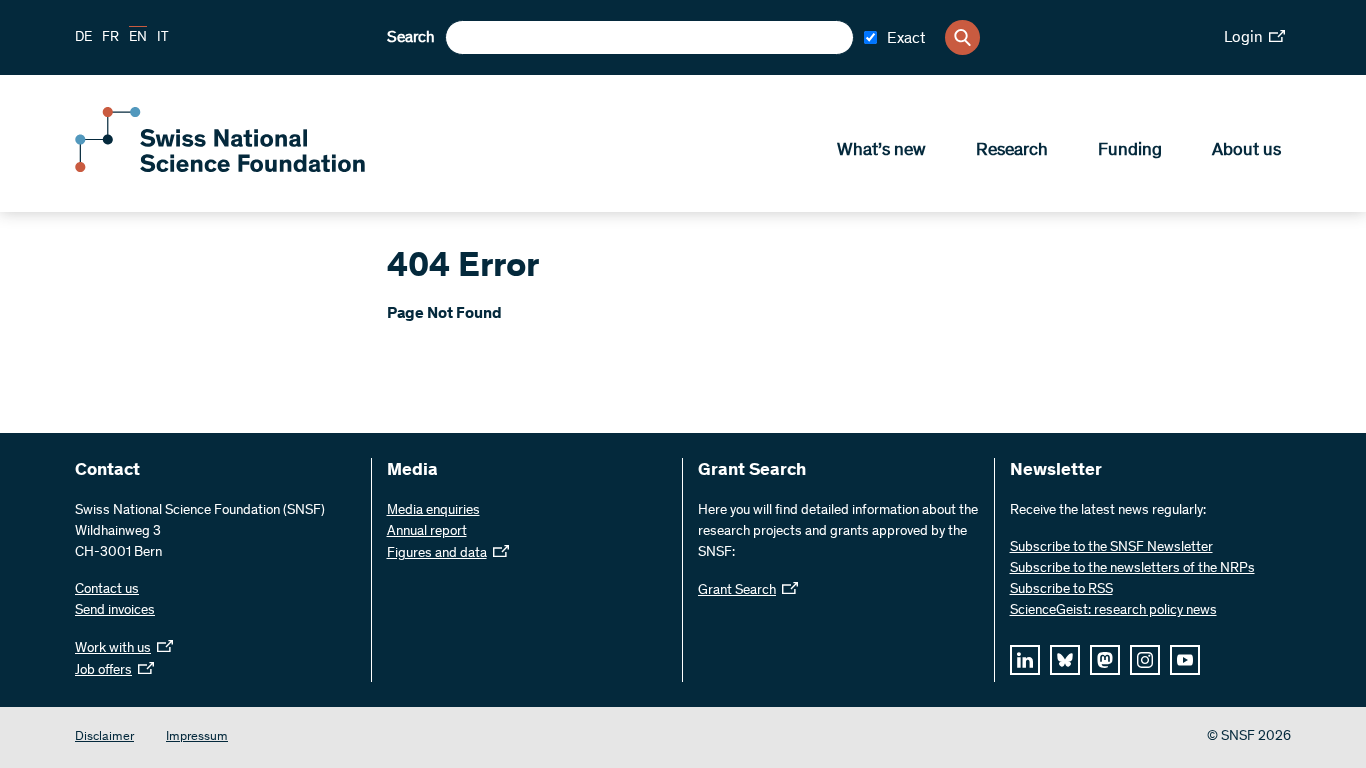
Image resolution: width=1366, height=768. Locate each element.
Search (411, 38)
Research (1012, 151)
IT (163, 38)
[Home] (220, 168)
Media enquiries (433, 511)
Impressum (197, 737)
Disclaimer (104, 737)
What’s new (881, 151)
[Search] (962, 37)
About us (1246, 151)
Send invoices (115, 611)
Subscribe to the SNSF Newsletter (1111, 548)
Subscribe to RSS (1061, 590)
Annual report (427, 532)
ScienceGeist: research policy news (1113, 611)
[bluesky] (1065, 660)
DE (83, 38)
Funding (1130, 151)
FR (110, 38)
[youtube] (1185, 660)
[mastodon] (1105, 660)
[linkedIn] (1025, 660)
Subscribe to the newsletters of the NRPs (1132, 569)
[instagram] (1145, 660)
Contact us (107, 590)
